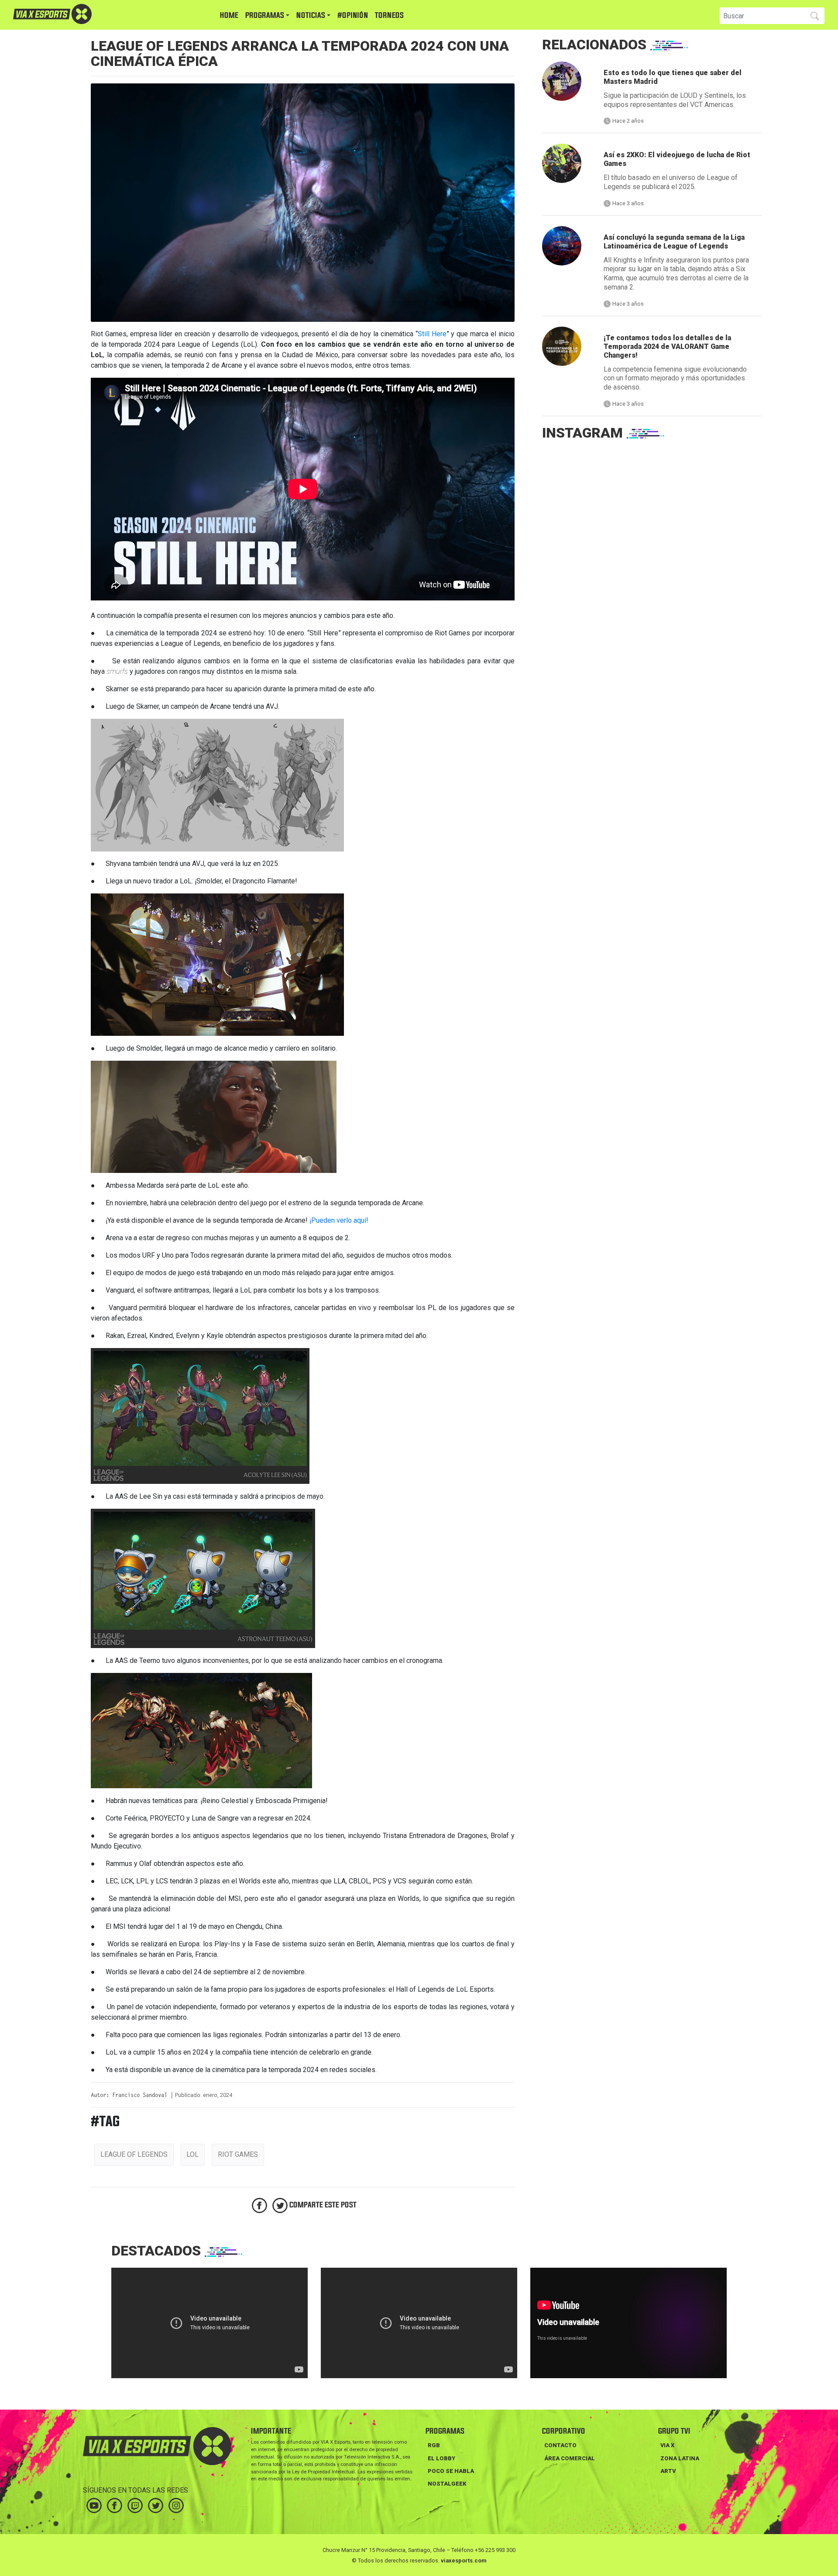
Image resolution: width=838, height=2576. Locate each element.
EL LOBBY (441, 2458)
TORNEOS (389, 16)
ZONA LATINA (680, 2458)
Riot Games (238, 2154)
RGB (434, 2445)
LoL (192, 2154)
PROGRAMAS (265, 16)
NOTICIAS (311, 16)
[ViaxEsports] (79, 14)
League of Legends (134, 2154)
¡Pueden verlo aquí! (339, 1220)
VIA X (667, 2445)
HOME (229, 16)
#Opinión (353, 16)
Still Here (432, 334)
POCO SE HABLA (451, 2471)
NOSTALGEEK (447, 2484)
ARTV (668, 2471)
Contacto (560, 2445)
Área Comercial (570, 2458)
